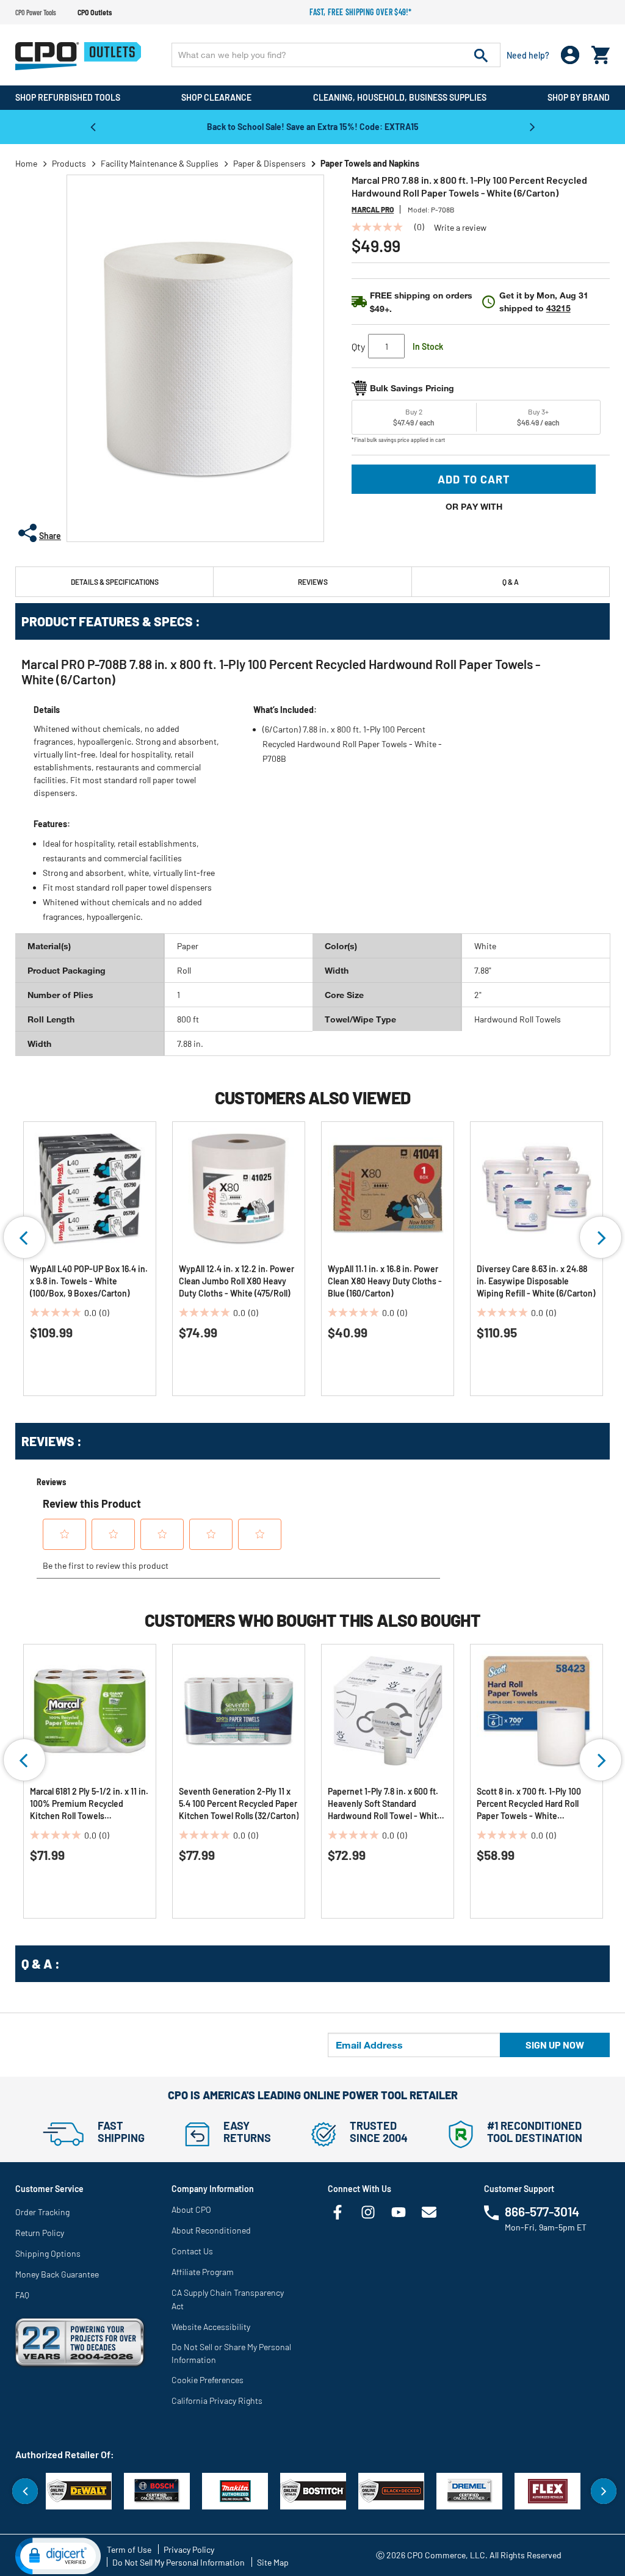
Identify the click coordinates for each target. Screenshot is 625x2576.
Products (69, 163)
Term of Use (129, 2549)
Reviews (313, 582)
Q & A (511, 582)
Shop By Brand (579, 97)
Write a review (460, 228)
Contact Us (192, 2251)
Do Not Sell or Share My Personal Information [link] (231, 2353)
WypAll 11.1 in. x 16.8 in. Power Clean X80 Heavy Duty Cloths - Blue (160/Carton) (385, 1281)
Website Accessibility (211, 2327)
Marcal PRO (373, 209)
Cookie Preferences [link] (208, 2380)
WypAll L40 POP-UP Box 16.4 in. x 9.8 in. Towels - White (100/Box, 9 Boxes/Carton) (89, 1281)
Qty (358, 346)
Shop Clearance (216, 97)
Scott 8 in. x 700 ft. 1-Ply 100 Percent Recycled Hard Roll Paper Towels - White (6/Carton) (529, 1804)
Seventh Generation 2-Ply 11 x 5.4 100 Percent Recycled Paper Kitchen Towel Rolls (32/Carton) (239, 1804)
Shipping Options (48, 2253)
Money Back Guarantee (57, 2274)
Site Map (273, 2562)
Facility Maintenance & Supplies (160, 163)
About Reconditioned (211, 2230)
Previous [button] (93, 126)
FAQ (22, 2295)
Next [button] (532, 126)
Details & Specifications (115, 582)
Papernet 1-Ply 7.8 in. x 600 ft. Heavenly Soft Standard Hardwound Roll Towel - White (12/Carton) (385, 1804)
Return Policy (40, 2233)
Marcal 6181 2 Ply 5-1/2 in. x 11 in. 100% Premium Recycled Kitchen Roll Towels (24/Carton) (89, 1804)
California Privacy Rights (217, 2401)
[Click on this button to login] (570, 55)
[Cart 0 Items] (601, 52)
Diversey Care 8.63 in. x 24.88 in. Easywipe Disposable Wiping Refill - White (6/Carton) (536, 1281)
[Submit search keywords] (481, 55)
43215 (558, 308)
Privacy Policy (189, 2549)
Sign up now (555, 2045)
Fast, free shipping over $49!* (361, 12)
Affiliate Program (203, 2272)
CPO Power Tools (36, 12)
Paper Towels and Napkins (370, 163)
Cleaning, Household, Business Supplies (400, 97)
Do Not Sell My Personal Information (179, 2562)
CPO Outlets (95, 12)
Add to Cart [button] (474, 479)
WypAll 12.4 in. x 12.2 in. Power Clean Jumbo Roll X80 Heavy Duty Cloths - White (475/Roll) (237, 1281)
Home (26, 163)
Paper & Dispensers (269, 163)
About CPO (191, 2209)
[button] (58, 2555)
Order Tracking (42, 2212)
